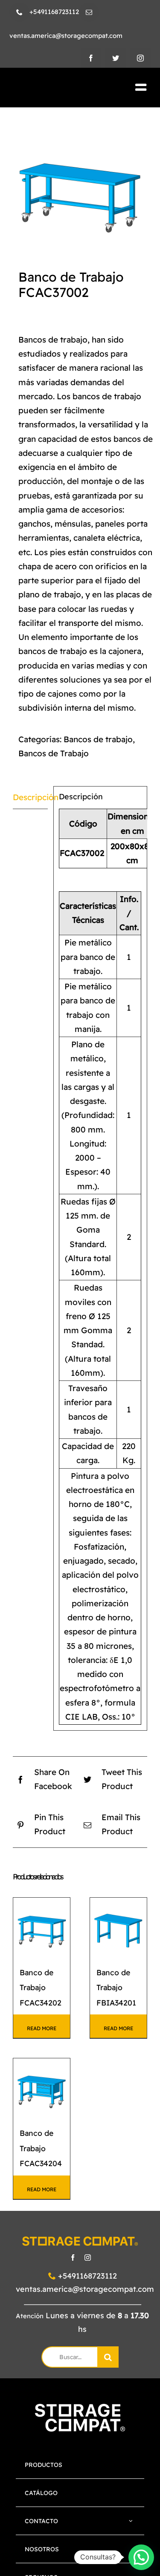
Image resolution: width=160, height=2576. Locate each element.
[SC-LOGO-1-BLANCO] (80, 2408)
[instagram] (140, 58)
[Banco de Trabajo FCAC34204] (42, 2087)
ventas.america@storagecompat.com (85, 2289)
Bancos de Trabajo (54, 753)
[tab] (30, 798)
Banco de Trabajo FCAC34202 (41, 1987)
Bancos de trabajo (98, 739)
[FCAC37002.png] (80, 181)
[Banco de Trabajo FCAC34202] (42, 1926)
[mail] (89, 12)
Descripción (30, 797)
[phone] (19, 12)
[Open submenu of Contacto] (131, 2521)
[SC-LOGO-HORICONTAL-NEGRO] (57, 88)
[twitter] (116, 58)
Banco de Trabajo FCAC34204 (41, 2148)
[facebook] (91, 58)
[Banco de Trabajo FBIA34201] (118, 1926)
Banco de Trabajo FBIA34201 (116, 1987)
